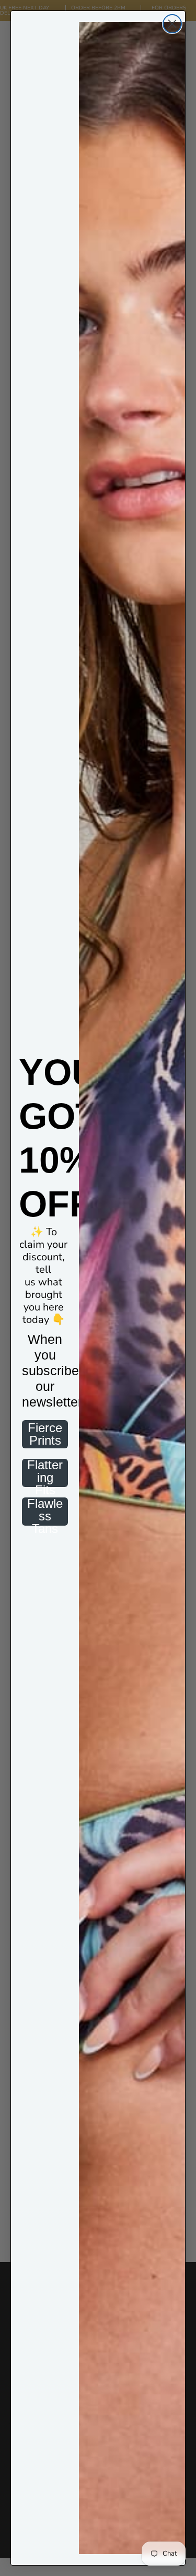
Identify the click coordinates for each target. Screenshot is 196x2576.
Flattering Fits (45, 1473)
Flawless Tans (45, 1512)
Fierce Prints (45, 1434)
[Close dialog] (172, 24)
